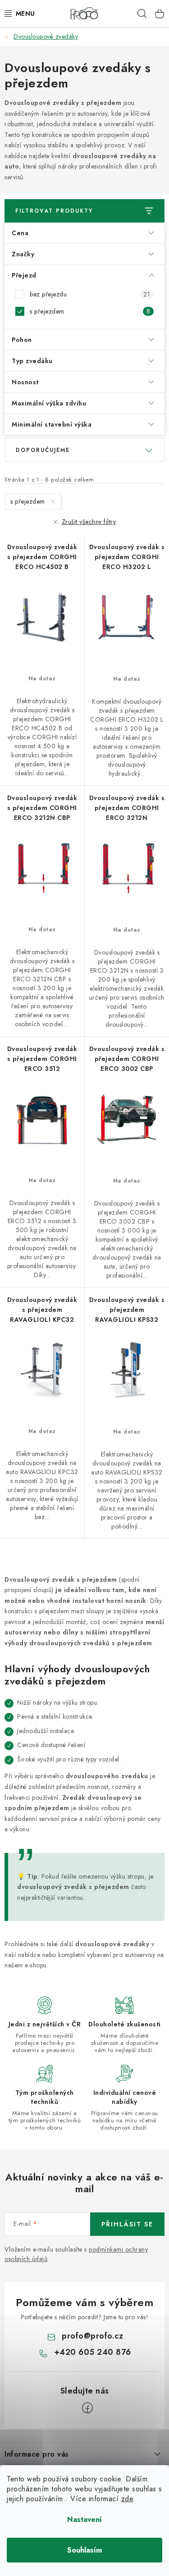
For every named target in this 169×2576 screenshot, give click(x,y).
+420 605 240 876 (93, 2352)
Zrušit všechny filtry (89, 522)
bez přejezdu (90, 294)
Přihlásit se (127, 2224)
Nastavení (84, 2519)
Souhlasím (84, 2550)
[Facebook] (87, 2408)
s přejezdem (90, 311)
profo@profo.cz (92, 2336)
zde (127, 2499)
